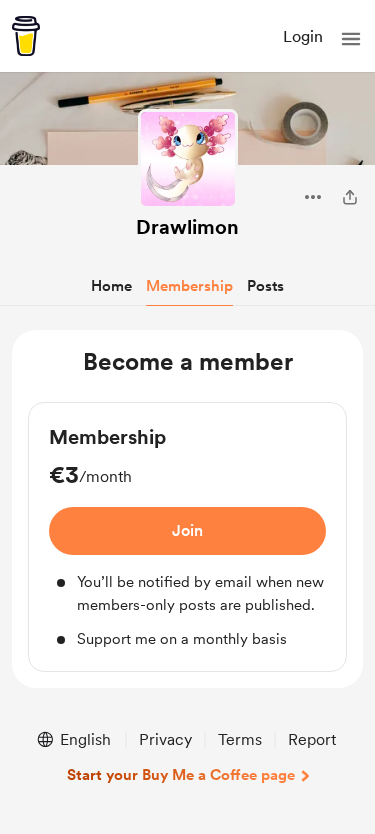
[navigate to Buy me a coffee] (26, 36)
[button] (351, 39)
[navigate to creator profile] (188, 159)
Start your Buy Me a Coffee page (181, 775)
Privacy (165, 739)
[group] (187, 537)
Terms (240, 739)
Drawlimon (187, 227)
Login (303, 36)
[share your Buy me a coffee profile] (350, 197)
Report (312, 739)
